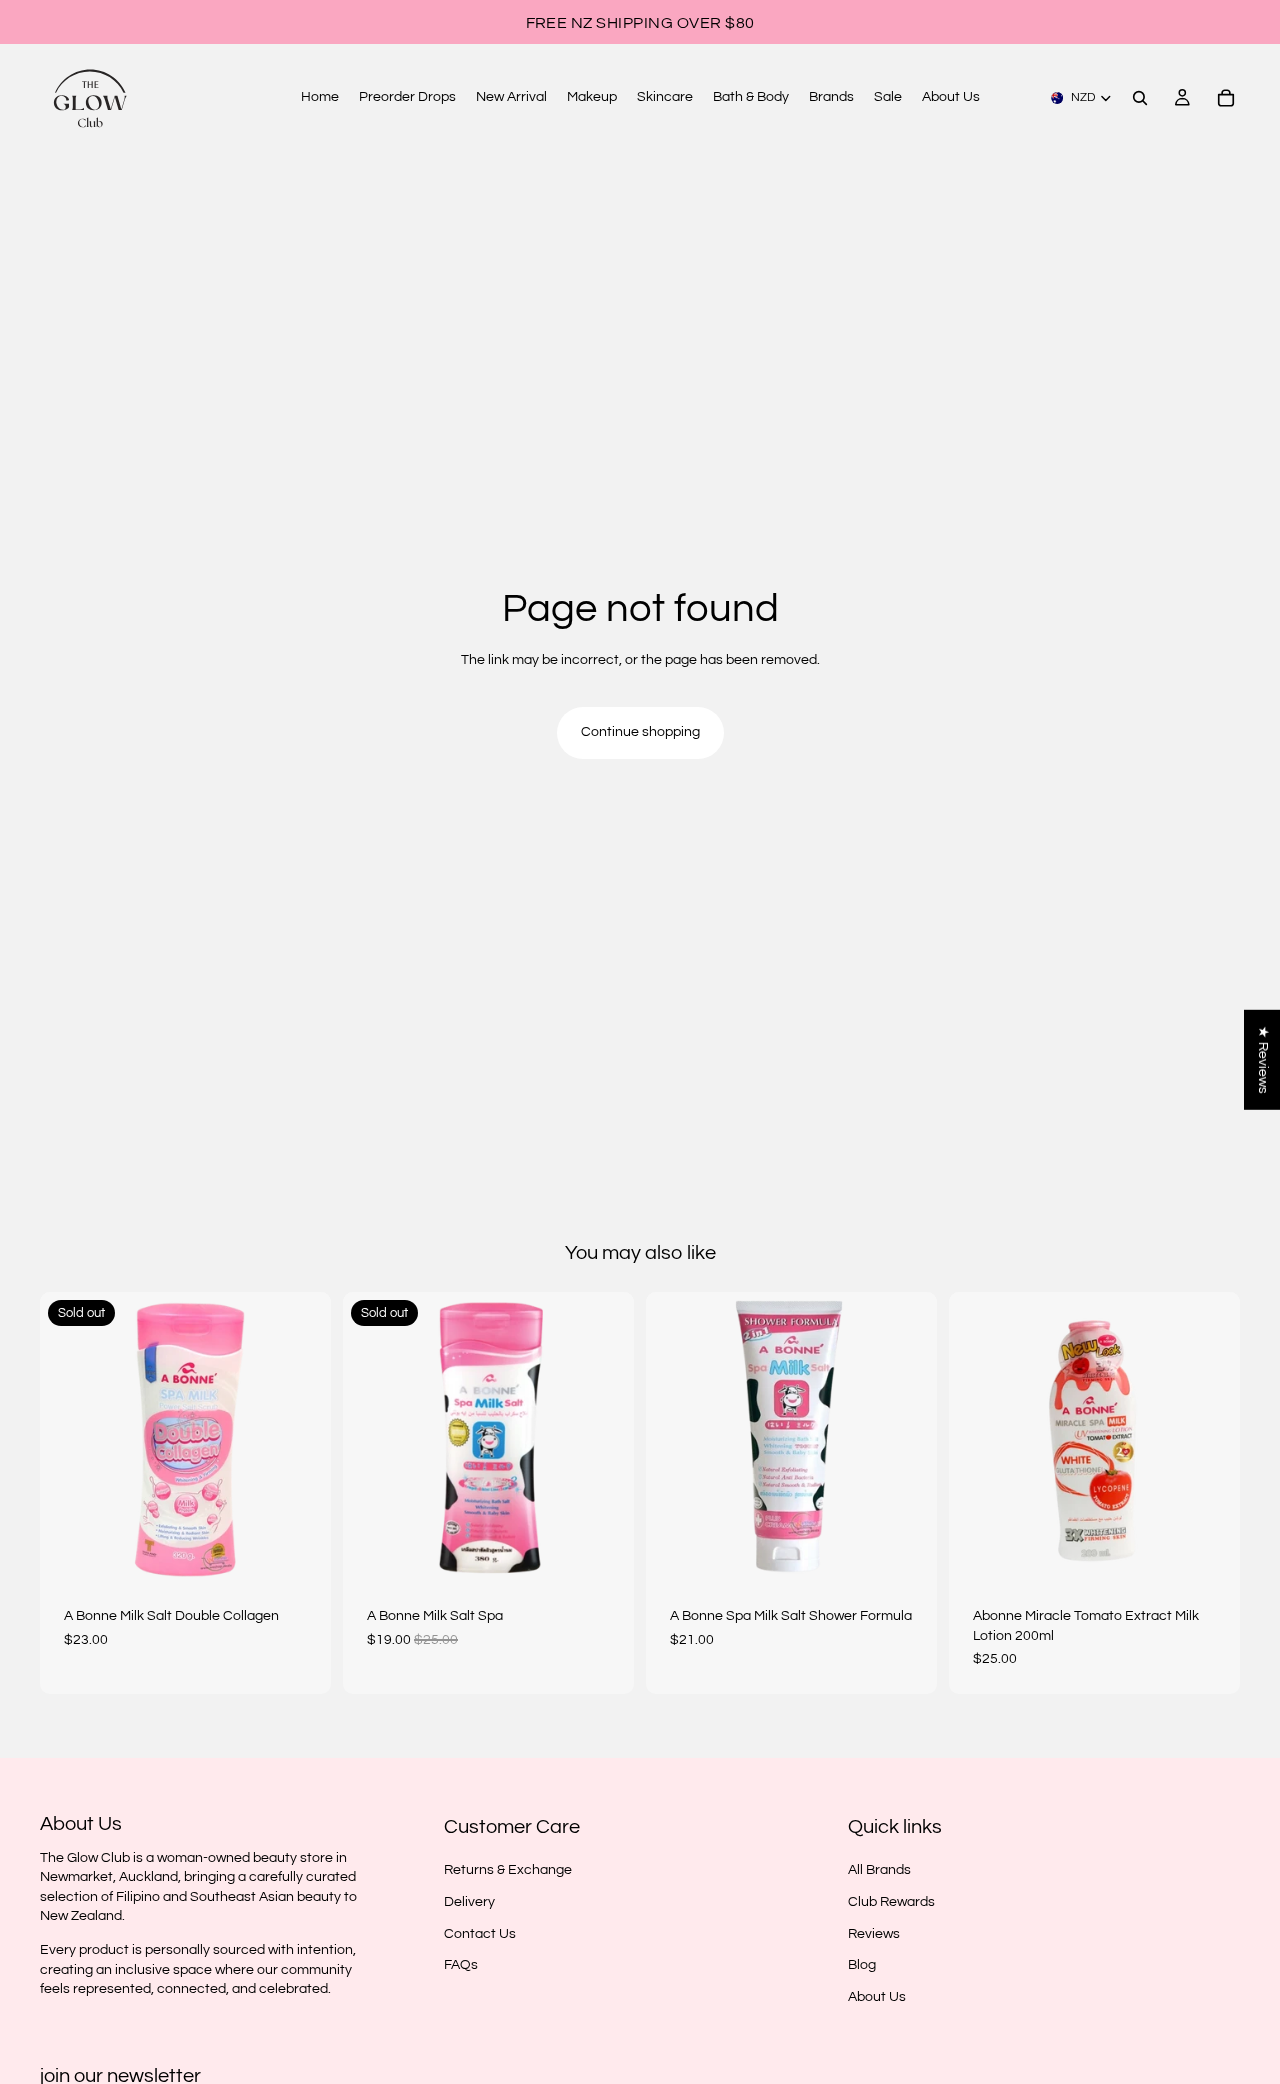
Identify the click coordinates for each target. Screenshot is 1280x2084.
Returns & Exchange (508, 1870)
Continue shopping (640, 732)
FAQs (461, 1965)
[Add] (906, 1552)
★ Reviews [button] (1263, 1060)
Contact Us (480, 1933)
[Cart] (1226, 98)
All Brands (879, 1870)
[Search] (1140, 98)
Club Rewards (891, 1902)
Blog (862, 1965)
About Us (877, 1997)
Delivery (469, 1902)
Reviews (874, 1933)
